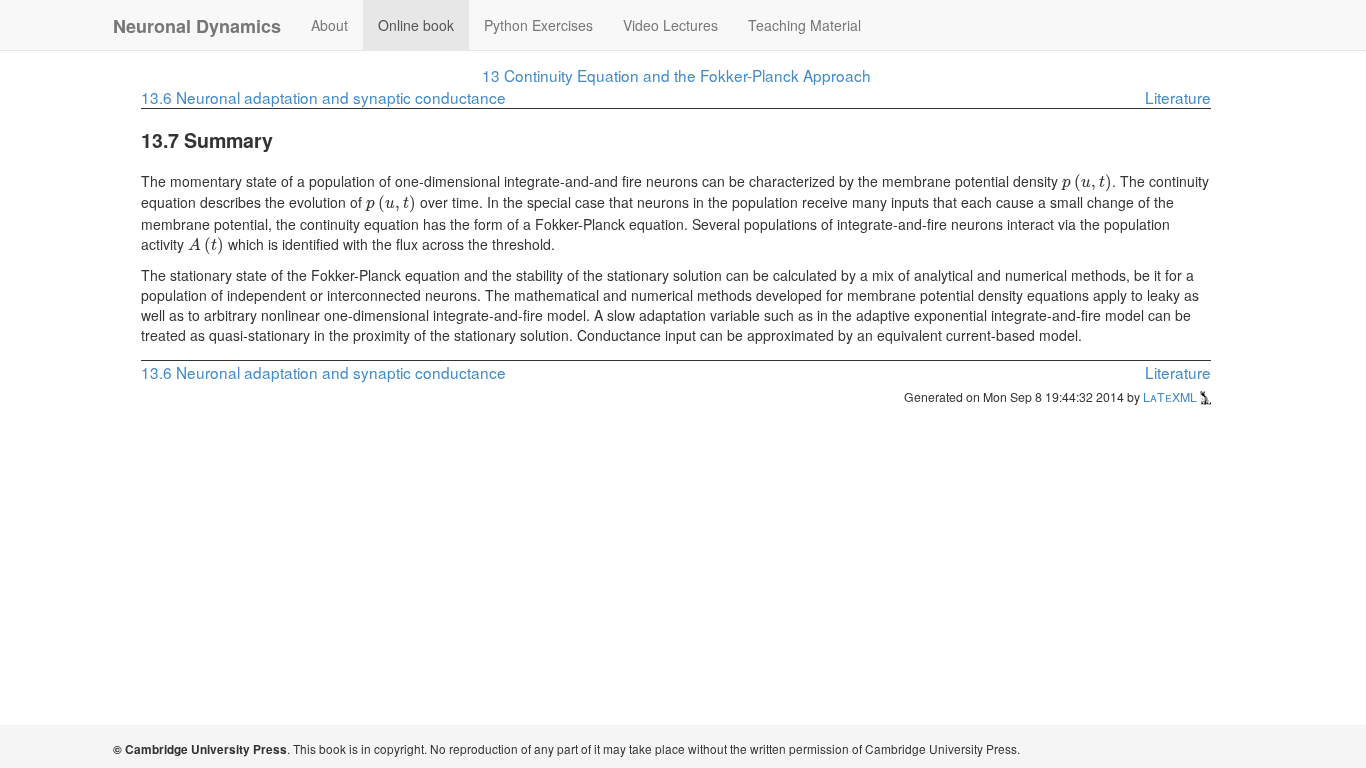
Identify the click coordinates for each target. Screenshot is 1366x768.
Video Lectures (670, 25)
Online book (416, 25)
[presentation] (1087, 181)
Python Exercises (538, 25)
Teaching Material (804, 25)
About (329, 25)
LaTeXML (1171, 396)
